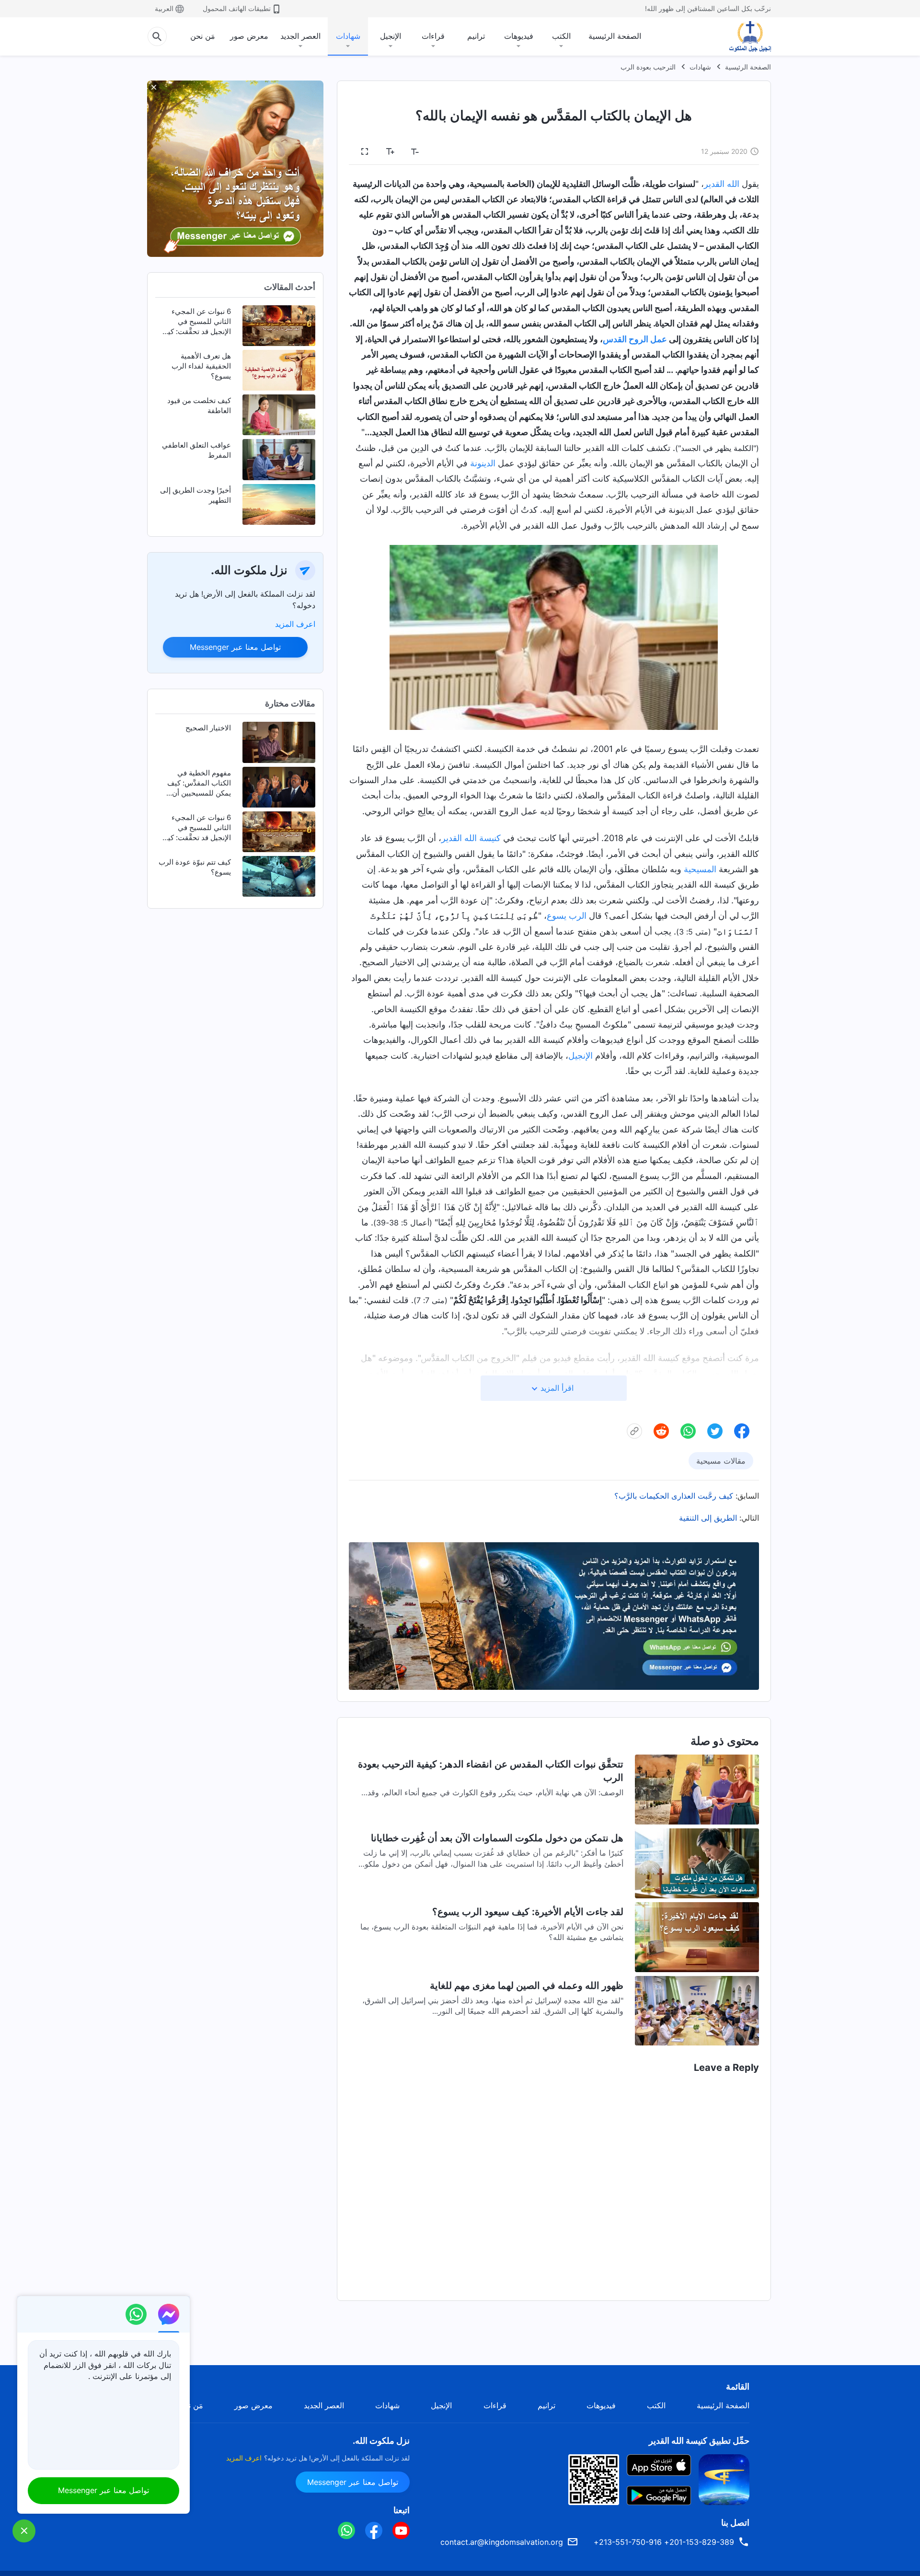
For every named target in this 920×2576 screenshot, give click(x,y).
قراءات (433, 36)
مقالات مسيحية (721, 1461)
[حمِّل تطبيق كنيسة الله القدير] (724, 2479)
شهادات (348, 36)
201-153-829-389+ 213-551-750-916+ (664, 2542)
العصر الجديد (300, 36)
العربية (164, 8)
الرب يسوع (567, 916)
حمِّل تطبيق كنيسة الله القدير (699, 2441)
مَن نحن (203, 36)
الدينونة (483, 463)
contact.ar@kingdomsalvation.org (502, 2542)
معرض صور (249, 36)
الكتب (561, 36)
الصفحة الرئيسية (615, 36)
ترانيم (476, 36)
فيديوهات (519, 36)
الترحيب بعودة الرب (648, 67)
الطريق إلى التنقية (708, 1518)
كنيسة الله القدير (471, 838)
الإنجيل (391, 36)
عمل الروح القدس (635, 339)
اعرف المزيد (295, 624)
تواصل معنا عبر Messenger (235, 647)
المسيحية (700, 869)
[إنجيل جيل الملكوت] (743, 36)
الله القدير (722, 184)
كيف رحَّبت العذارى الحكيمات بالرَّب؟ (674, 1496)
